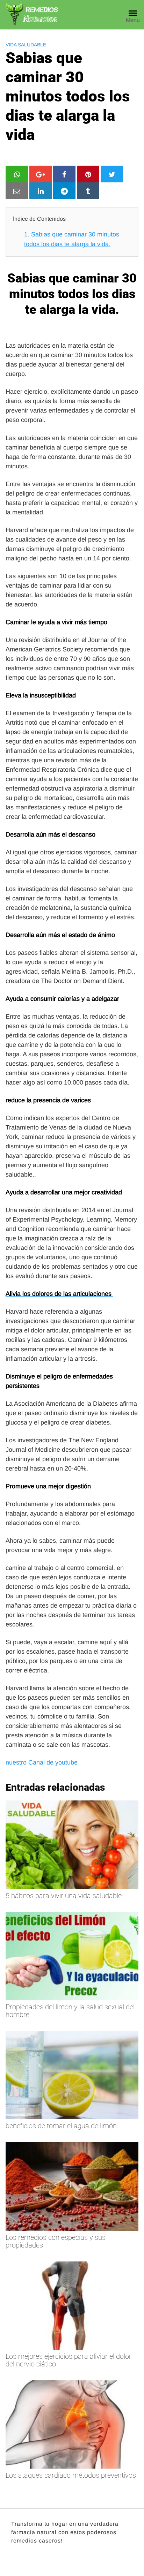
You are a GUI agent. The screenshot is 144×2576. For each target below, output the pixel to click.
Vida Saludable (26, 45)
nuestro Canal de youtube (42, 1762)
